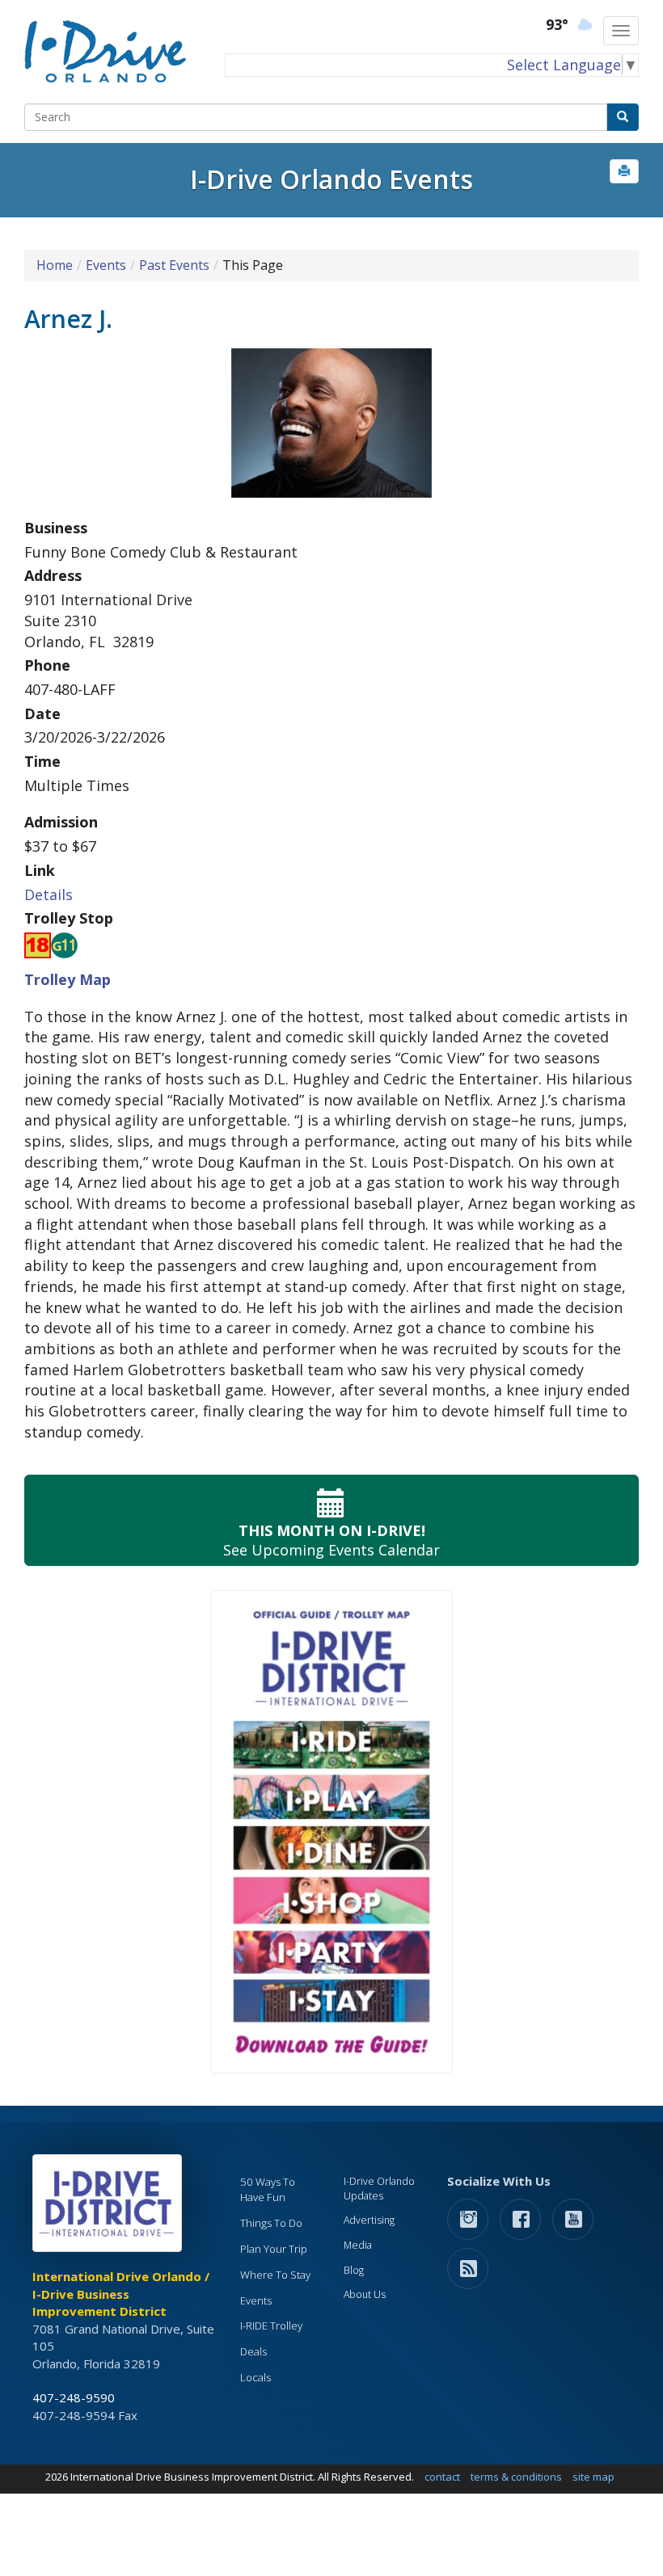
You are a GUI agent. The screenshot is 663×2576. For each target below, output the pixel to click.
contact (442, 2477)
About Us (365, 2294)
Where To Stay (275, 2275)
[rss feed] (468, 2268)
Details (49, 894)
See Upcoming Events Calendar (331, 1540)
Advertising (369, 2220)
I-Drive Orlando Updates (379, 2189)
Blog (354, 2270)
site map (593, 2477)
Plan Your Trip (274, 2249)
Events (106, 265)
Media (358, 2245)
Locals (255, 2377)
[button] (624, 171)
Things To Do (271, 2223)
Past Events (174, 265)
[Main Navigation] (621, 31)
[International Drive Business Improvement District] (110, 2208)
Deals (253, 2351)
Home (55, 265)
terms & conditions (516, 2477)
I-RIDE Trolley (271, 2326)
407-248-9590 (74, 2397)
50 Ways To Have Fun (268, 2189)
